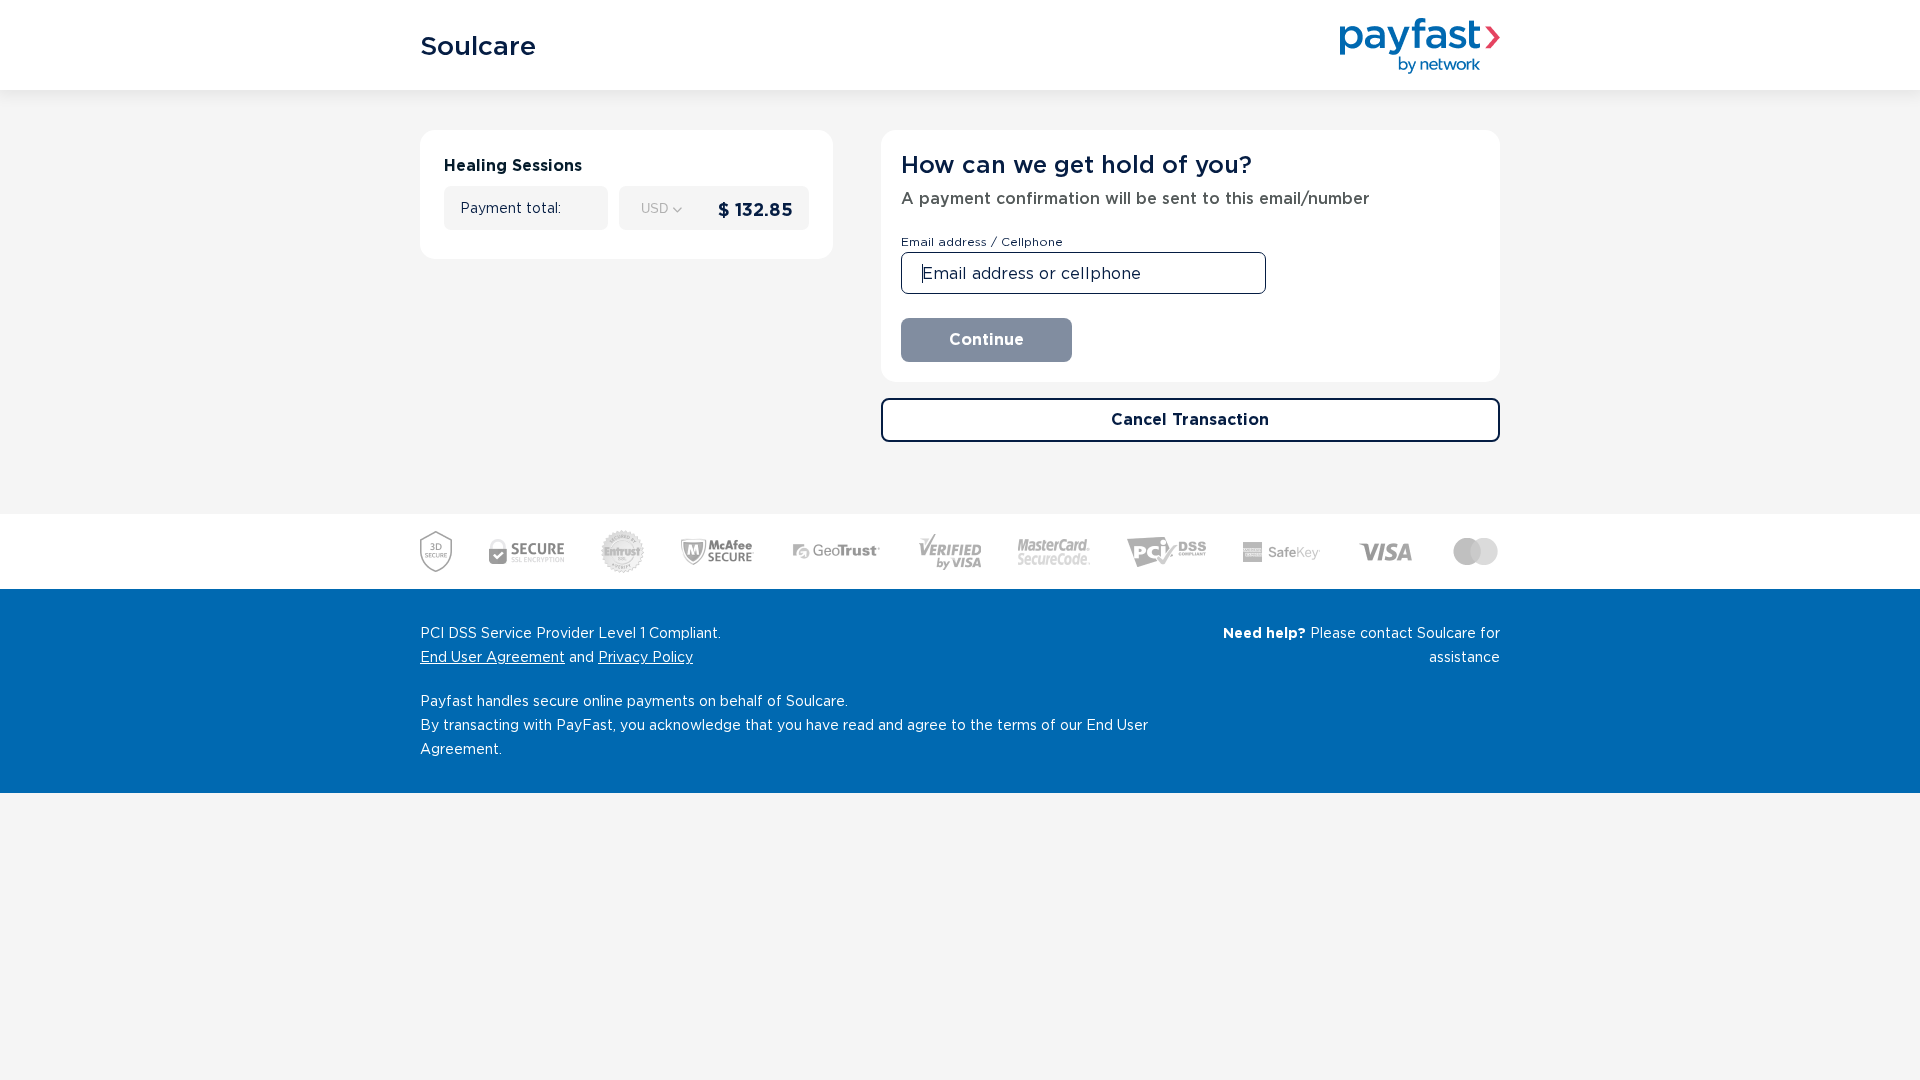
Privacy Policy (645, 657)
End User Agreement (492, 657)
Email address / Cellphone (982, 241)
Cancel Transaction (1190, 419)
